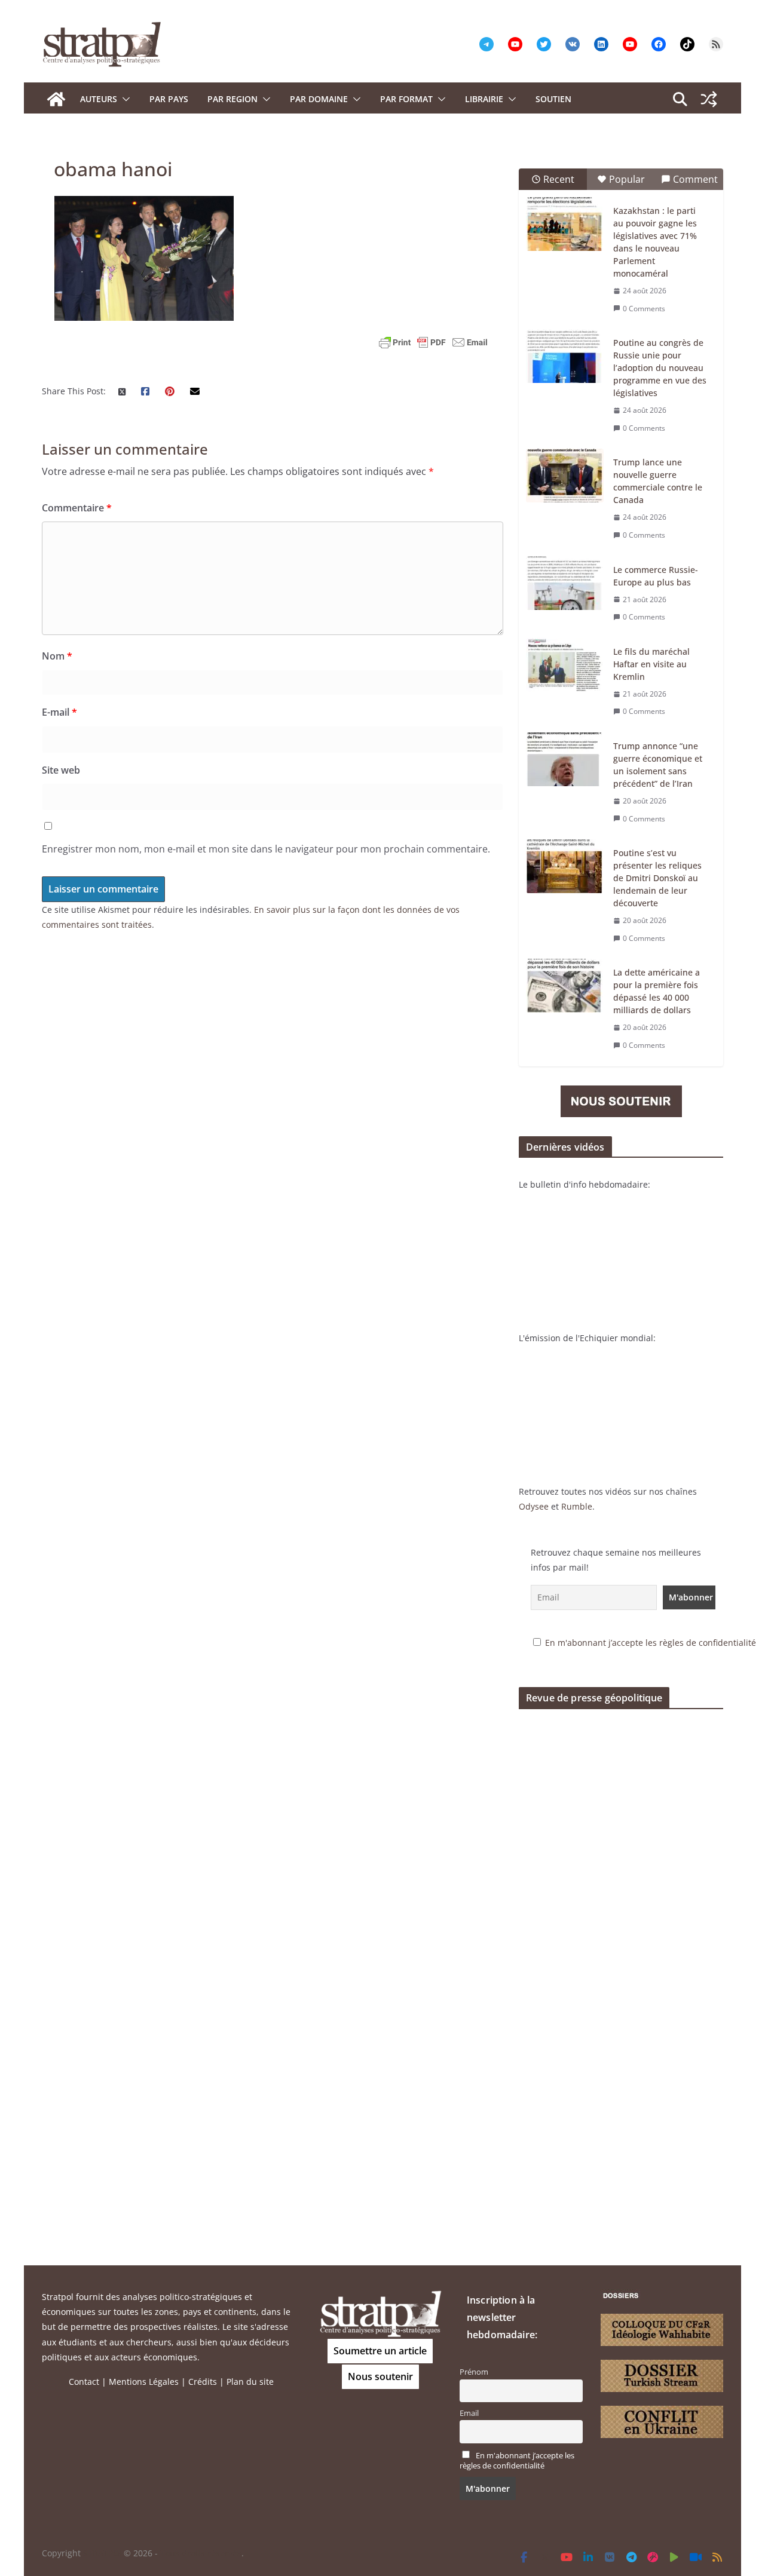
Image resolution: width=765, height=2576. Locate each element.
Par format (406, 99)
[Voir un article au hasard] (709, 99)
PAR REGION (232, 99)
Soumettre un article (380, 2351)
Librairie (484, 99)
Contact (84, 2382)
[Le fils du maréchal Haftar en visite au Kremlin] (565, 665)
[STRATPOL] (56, 99)
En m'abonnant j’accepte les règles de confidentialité (651, 1643)
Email (469, 2413)
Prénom (474, 2372)
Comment (695, 179)
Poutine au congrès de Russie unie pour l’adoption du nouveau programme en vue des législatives (660, 368)
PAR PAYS (169, 99)
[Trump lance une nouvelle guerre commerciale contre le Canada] (565, 476)
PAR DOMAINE (319, 99)
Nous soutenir (380, 2376)
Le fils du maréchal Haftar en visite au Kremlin (651, 664)
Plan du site (250, 2382)
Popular (627, 179)
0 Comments (644, 309)
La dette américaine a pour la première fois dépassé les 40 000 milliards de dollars (657, 991)
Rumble (577, 1506)
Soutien (553, 99)
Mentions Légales (144, 2382)
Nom (57, 656)
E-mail (59, 712)
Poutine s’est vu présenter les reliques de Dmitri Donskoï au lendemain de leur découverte (657, 878)
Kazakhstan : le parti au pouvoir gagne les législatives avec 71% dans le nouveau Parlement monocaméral (655, 242)
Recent (559, 179)
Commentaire (77, 508)
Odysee (534, 1506)
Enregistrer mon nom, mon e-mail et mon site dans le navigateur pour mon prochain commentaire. (266, 849)
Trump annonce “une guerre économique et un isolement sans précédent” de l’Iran (658, 765)
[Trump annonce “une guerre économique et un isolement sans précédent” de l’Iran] (565, 759)
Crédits (203, 2382)
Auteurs (99, 99)
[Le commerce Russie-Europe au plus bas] (565, 583)
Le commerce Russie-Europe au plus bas (656, 576)
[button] (124, 99)
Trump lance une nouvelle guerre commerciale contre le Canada (658, 481)
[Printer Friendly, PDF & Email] (433, 342)
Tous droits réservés (201, 2553)
